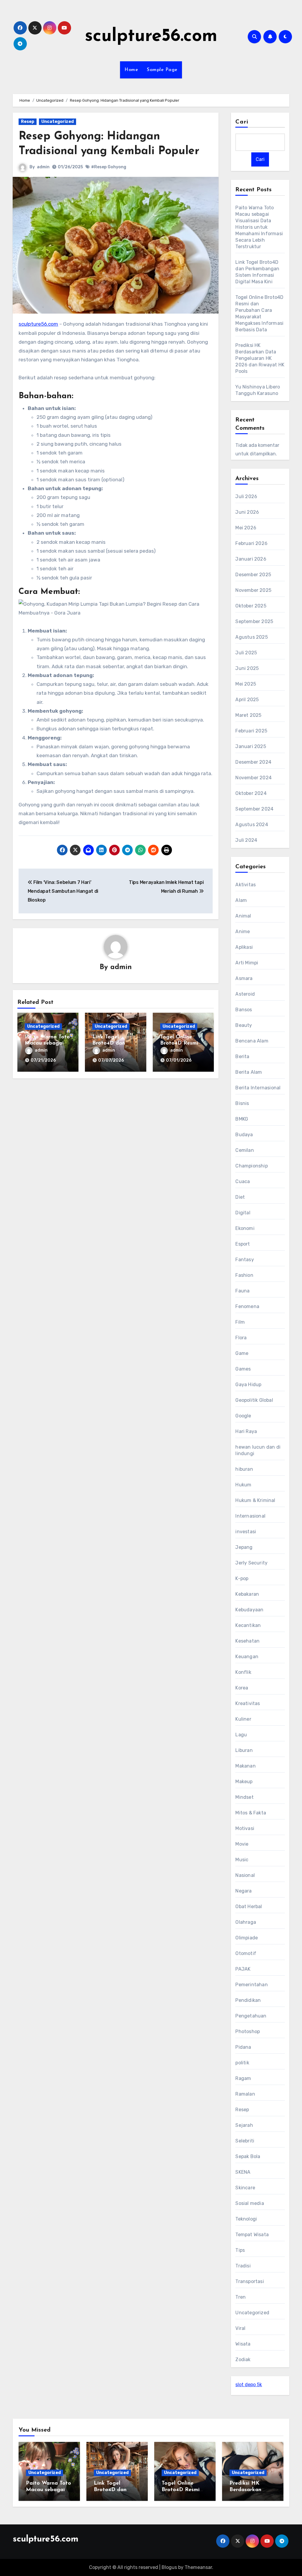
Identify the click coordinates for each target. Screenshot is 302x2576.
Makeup (244, 1782)
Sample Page (162, 70)
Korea (242, 1688)
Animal (243, 916)
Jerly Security (251, 1563)
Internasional (250, 1516)
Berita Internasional (258, 1088)
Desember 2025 (253, 575)
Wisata (243, 2344)
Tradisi (243, 2266)
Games (243, 1369)
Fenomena (247, 1306)
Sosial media (250, 2203)
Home (131, 70)
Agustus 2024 (252, 825)
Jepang (244, 1547)
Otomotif (246, 1953)
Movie (242, 1844)
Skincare (245, 2188)
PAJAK (243, 1969)
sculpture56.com (151, 37)
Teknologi (246, 2219)
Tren (241, 2297)
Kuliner (243, 1719)
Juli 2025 (246, 653)
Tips (240, 2250)
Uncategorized (58, 122)
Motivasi (245, 1828)
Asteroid (245, 994)
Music (242, 1860)
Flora (241, 1338)
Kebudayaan (249, 1610)
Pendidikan (248, 2000)
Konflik (243, 1672)
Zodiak (243, 2360)
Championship (251, 1166)
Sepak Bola (248, 2156)
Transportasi (250, 2281)
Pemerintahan (251, 1985)
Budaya (244, 1135)
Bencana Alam (252, 1041)
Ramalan (245, 2094)
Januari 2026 (251, 559)
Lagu (241, 1735)
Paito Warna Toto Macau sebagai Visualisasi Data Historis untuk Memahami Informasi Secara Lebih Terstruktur (259, 227)
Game (242, 1353)
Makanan (245, 1766)
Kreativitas (248, 1703)
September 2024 (254, 809)
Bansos (244, 1010)
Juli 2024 (246, 840)
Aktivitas (246, 885)
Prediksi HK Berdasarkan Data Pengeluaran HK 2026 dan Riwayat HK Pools (260, 358)
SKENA (243, 2172)
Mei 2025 (246, 684)
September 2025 (254, 621)
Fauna (242, 1291)
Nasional (245, 1875)
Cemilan (244, 1150)
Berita (242, 1056)
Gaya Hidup (248, 1385)
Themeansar (198, 2567)
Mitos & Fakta (251, 1813)
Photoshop (248, 2031)
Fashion (244, 1275)
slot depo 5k (249, 2385)
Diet (240, 1197)
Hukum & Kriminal (255, 1500)
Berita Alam (249, 1072)
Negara (243, 1891)
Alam (241, 900)
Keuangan (247, 1657)
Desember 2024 (253, 762)
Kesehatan (247, 1641)
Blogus (169, 2567)
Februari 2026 (251, 543)
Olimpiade (247, 1938)
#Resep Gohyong (109, 167)
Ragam (243, 2078)
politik (242, 2063)
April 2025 (247, 700)
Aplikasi (244, 947)
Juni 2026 (247, 512)
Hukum (243, 1485)
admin (43, 167)
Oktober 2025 (251, 606)
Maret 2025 (248, 715)
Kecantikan (248, 1625)
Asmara (244, 978)
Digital (243, 1213)
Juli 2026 (246, 496)
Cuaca (243, 1181)
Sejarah (244, 2125)
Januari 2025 (251, 746)
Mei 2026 (246, 528)
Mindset (244, 1797)
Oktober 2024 (251, 793)
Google (243, 1416)
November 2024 (253, 778)
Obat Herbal (249, 1907)
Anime (243, 932)
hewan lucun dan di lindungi (258, 1450)
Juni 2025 (247, 668)
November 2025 (253, 590)
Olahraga (246, 1922)
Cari (242, 122)
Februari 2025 (251, 731)
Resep (28, 122)
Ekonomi (245, 1228)
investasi (246, 1532)
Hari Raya (246, 1431)
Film (240, 1322)
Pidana (243, 2047)
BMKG (242, 1119)
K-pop (242, 1578)
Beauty (244, 1025)
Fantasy (244, 1260)
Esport (243, 1244)
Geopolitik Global (254, 1400)
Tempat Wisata (252, 2235)
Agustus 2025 (251, 637)
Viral (240, 2328)
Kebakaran (247, 1594)
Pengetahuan (251, 2016)
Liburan (244, 1750)
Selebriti (245, 2141)
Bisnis (242, 1103)
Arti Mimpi (247, 963)
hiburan (244, 1469)
